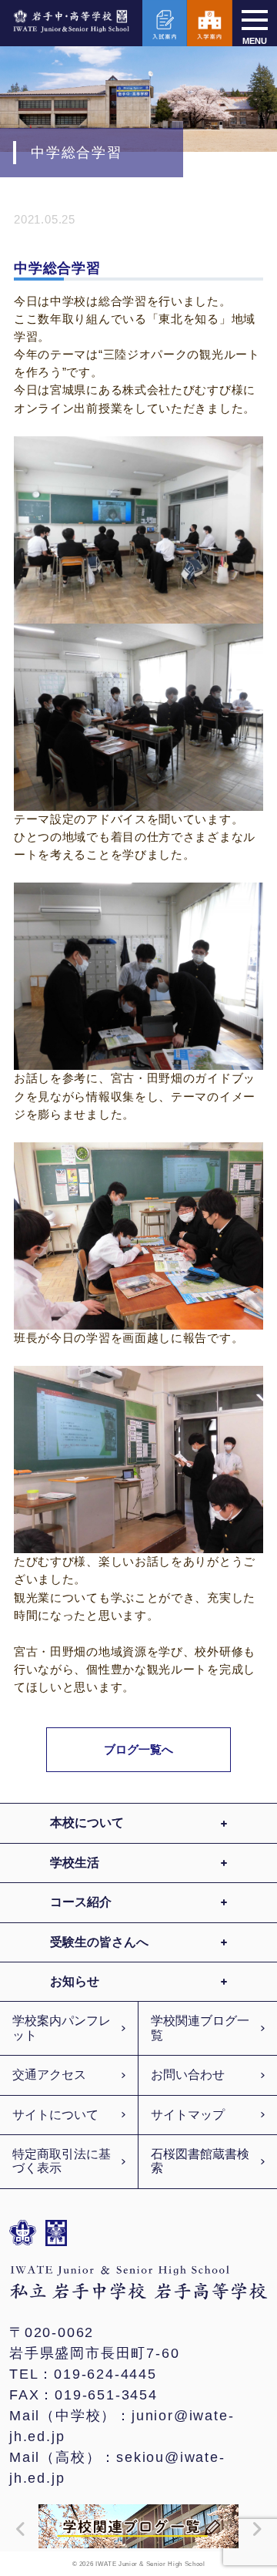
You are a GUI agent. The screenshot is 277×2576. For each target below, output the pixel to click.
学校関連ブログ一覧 (200, 2028)
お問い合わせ (188, 2075)
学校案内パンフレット (62, 2028)
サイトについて (55, 2115)
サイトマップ (188, 2115)
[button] (17, 2529)
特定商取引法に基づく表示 (62, 2161)
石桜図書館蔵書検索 (200, 2161)
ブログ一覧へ (139, 1749)
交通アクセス (49, 2075)
